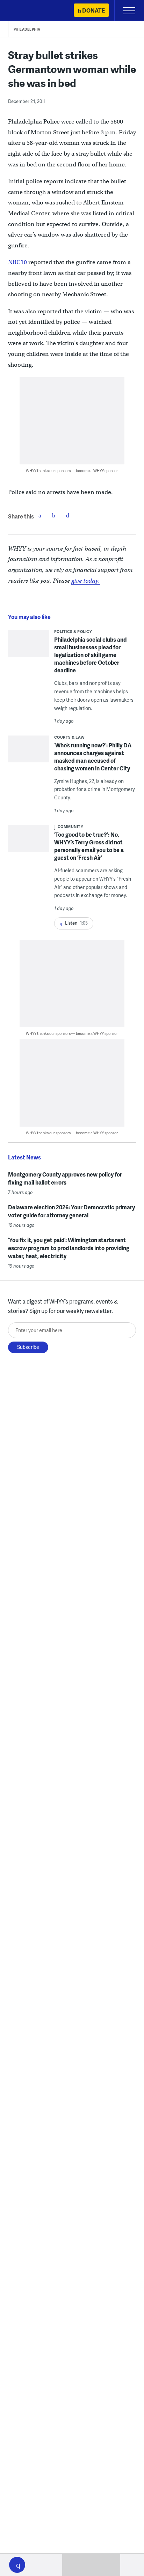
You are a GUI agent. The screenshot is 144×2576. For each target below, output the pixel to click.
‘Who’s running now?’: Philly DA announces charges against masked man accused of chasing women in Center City (93, 757)
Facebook (40, 515)
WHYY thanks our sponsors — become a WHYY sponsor (72, 471)
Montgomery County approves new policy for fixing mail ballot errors (65, 1178)
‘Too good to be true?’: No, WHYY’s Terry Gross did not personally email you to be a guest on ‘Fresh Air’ (89, 846)
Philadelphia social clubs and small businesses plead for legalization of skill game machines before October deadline (90, 655)
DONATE (93, 10)
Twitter (54, 515)
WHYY (26, 11)
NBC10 (17, 262)
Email (68, 515)
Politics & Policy (73, 631)
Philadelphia (27, 29)
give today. (86, 581)
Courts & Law (70, 737)
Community (71, 826)
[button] (17, 2565)
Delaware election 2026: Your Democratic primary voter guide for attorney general (71, 1211)
